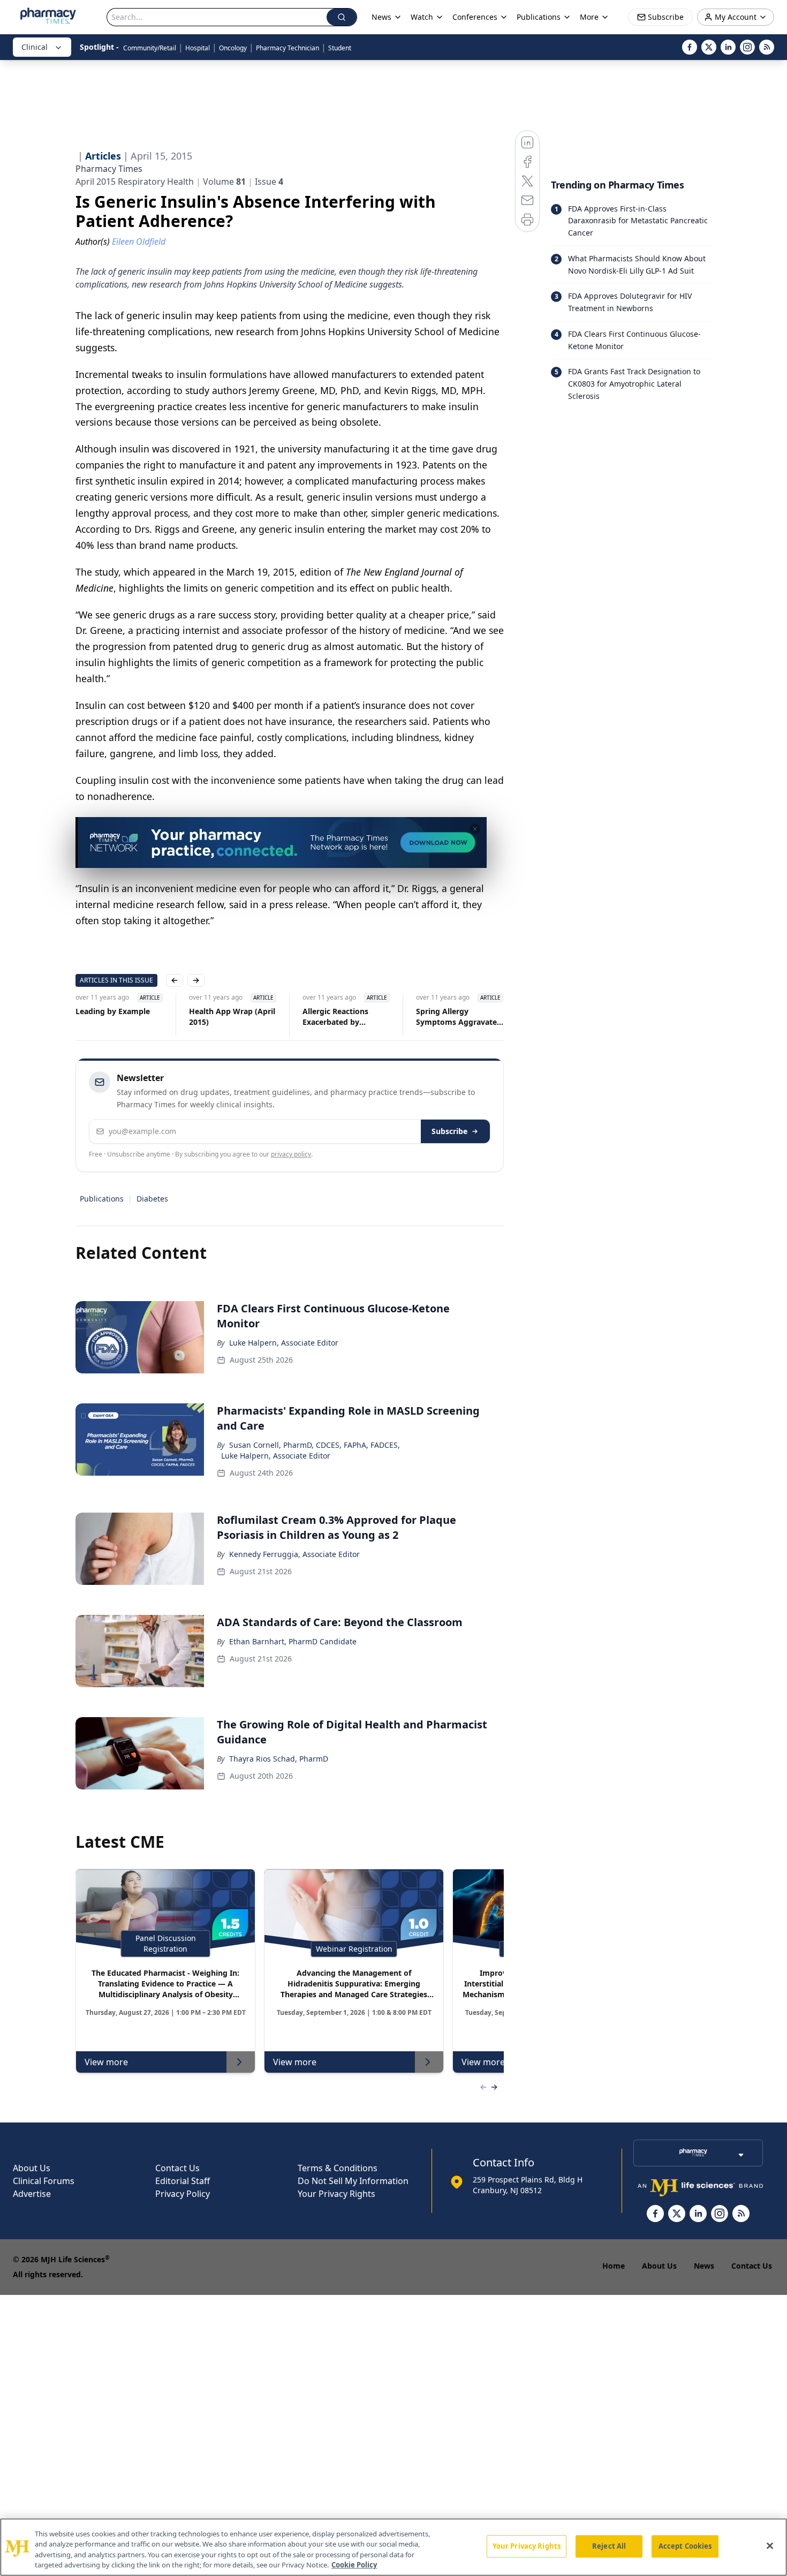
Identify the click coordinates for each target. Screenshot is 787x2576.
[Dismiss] (475, 829)
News (704, 2266)
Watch (422, 17)
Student (340, 48)
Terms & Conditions (338, 2168)
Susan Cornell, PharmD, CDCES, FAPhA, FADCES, (315, 1445)
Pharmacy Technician (287, 48)
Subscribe (449, 1131)
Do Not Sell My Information (353, 2181)
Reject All (609, 2546)
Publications (102, 1199)
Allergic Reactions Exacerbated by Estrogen (335, 1017)
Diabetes (152, 1199)
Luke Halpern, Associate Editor (284, 1343)
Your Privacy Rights (336, 2194)
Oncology (233, 48)
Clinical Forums (44, 2181)
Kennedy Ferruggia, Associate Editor (294, 1554)
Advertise (32, 2194)
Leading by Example (113, 1011)
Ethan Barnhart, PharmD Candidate (293, 1641)
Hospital (198, 48)
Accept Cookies (685, 2546)
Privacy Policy (183, 2194)
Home (614, 2266)
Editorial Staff (183, 2181)
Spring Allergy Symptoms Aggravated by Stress (459, 1017)
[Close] (770, 2545)
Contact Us (177, 2168)
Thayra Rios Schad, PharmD (279, 1759)
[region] (393, 2547)
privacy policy (291, 1154)
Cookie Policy (354, 2565)
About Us (32, 2168)
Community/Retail (150, 48)
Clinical (35, 47)
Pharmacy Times (109, 169)
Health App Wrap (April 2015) (232, 1017)
